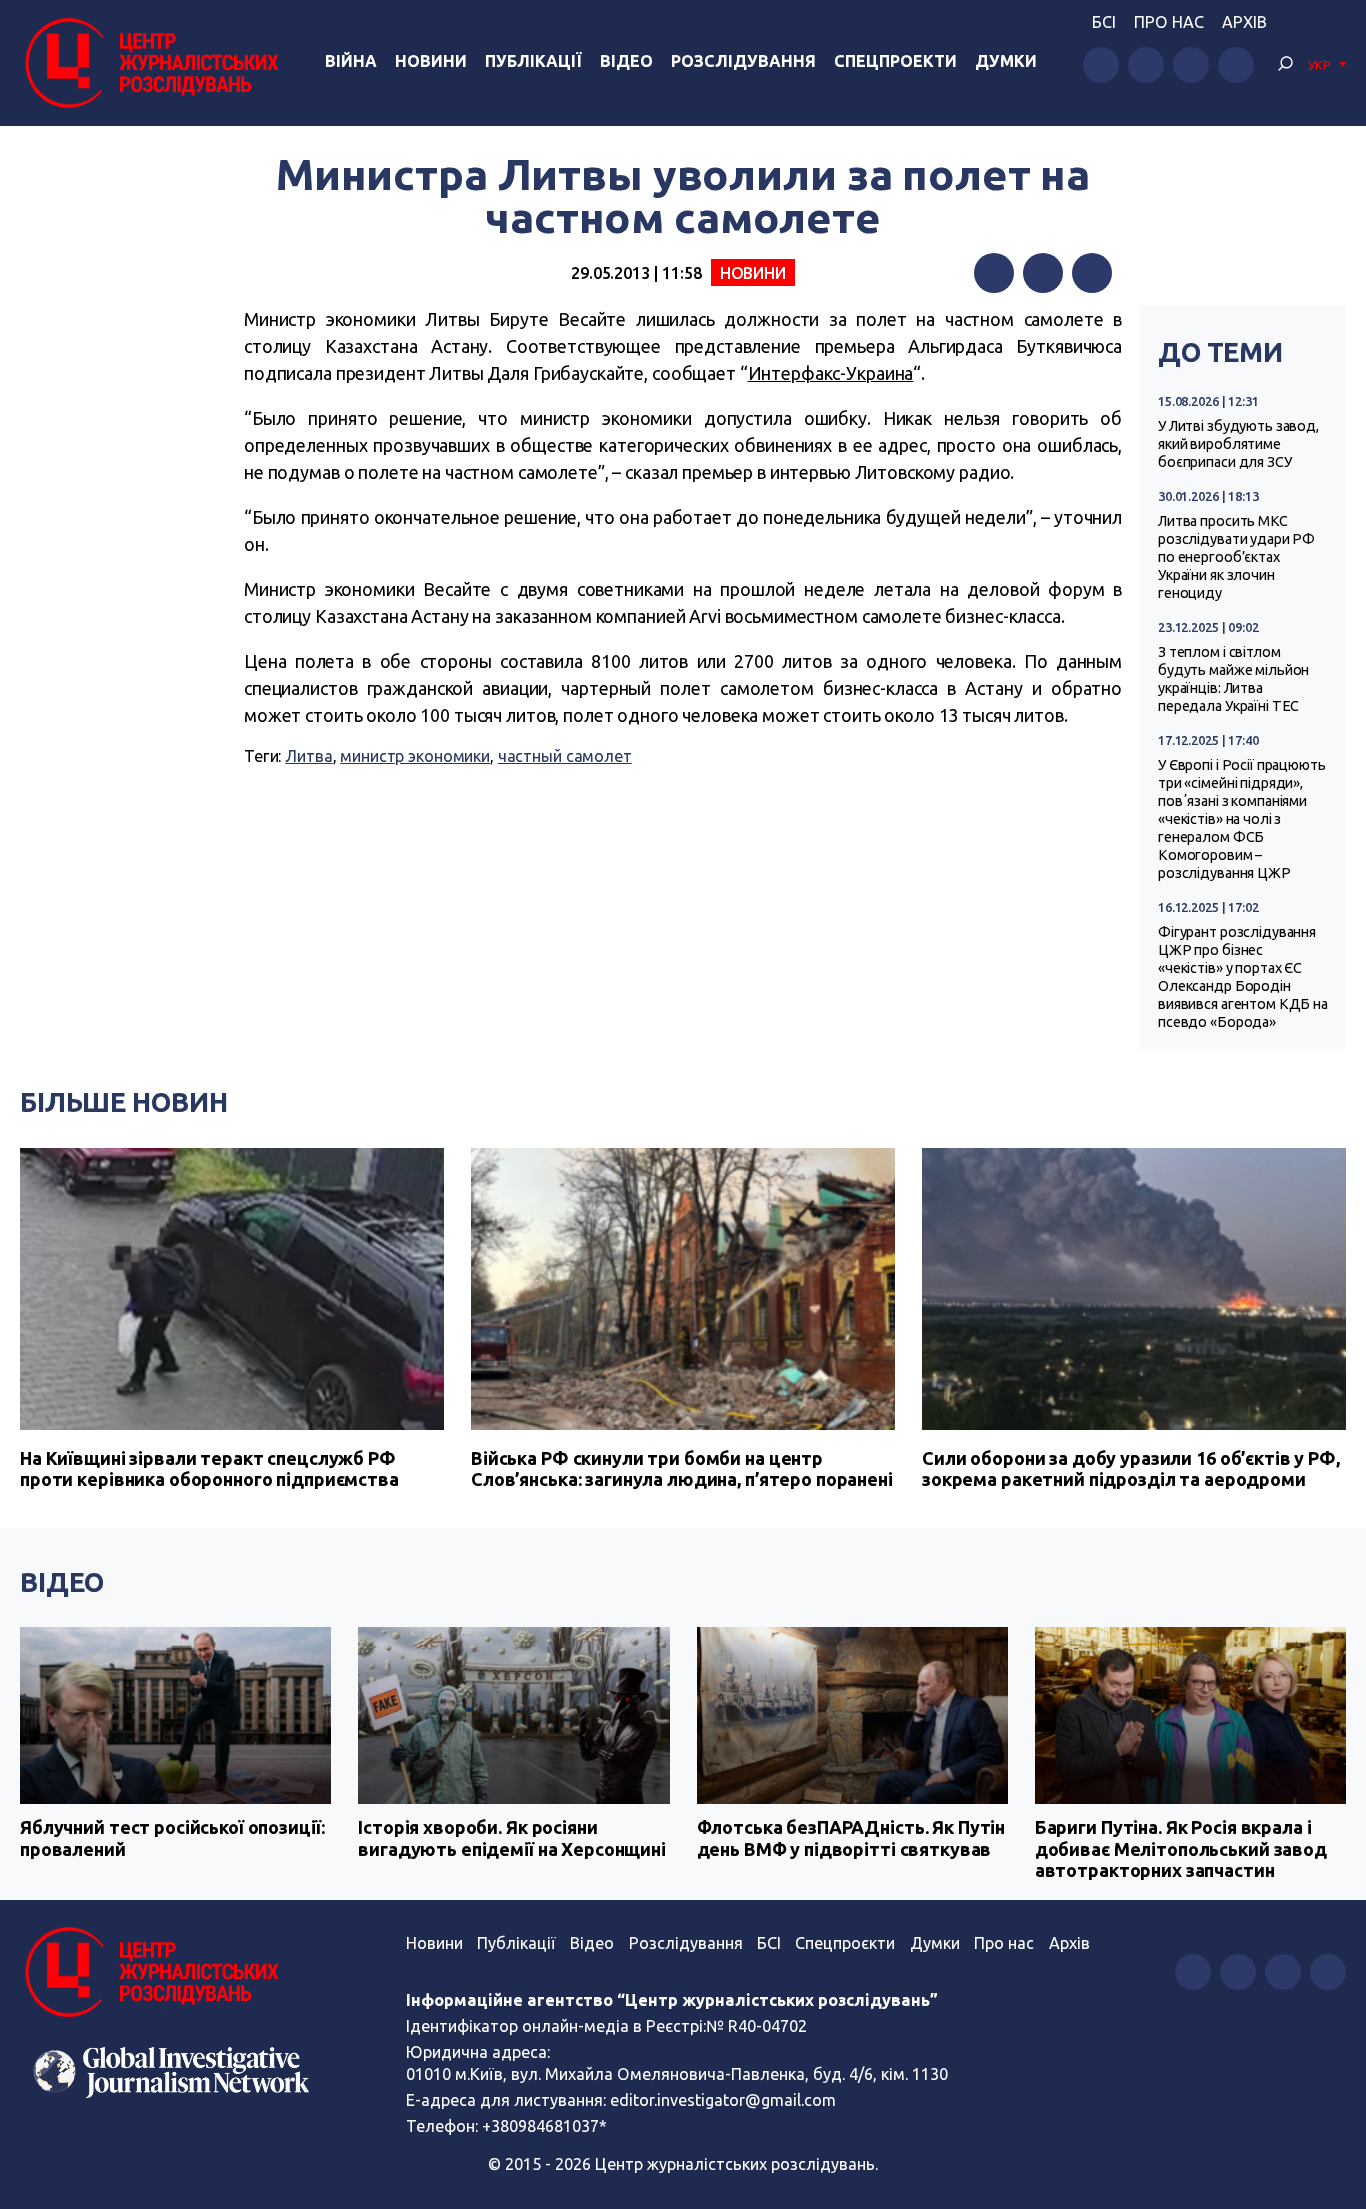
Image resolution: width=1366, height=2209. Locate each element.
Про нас (1169, 22)
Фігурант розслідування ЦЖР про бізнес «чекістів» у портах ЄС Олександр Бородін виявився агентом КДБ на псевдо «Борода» (1243, 977)
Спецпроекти (895, 61)
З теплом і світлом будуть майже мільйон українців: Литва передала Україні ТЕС (1233, 679)
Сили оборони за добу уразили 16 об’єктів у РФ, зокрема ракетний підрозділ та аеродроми (1131, 1468)
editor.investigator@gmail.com (723, 2100)
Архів (1244, 22)
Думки (1006, 61)
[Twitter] (1043, 273)
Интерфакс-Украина (831, 373)
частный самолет (565, 756)
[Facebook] (994, 273)
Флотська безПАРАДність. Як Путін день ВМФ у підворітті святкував (851, 1838)
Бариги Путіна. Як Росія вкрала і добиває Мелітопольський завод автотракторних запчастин (1181, 1848)
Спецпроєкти (845, 1943)
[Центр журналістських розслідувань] (149, 63)
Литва (308, 756)
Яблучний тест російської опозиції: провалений (172, 1838)
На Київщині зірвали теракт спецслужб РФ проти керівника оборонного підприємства (209, 1468)
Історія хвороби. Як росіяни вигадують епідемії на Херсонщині (512, 1838)
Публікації (533, 61)
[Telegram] (1092, 273)
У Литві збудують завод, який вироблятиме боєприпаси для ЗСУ (1238, 444)
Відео (626, 61)
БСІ (1104, 22)
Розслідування (743, 61)
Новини (431, 61)
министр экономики (415, 756)
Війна (351, 61)
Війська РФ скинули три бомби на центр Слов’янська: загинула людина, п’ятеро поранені (682, 1468)
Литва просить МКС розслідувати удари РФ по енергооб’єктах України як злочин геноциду (1236, 557)
